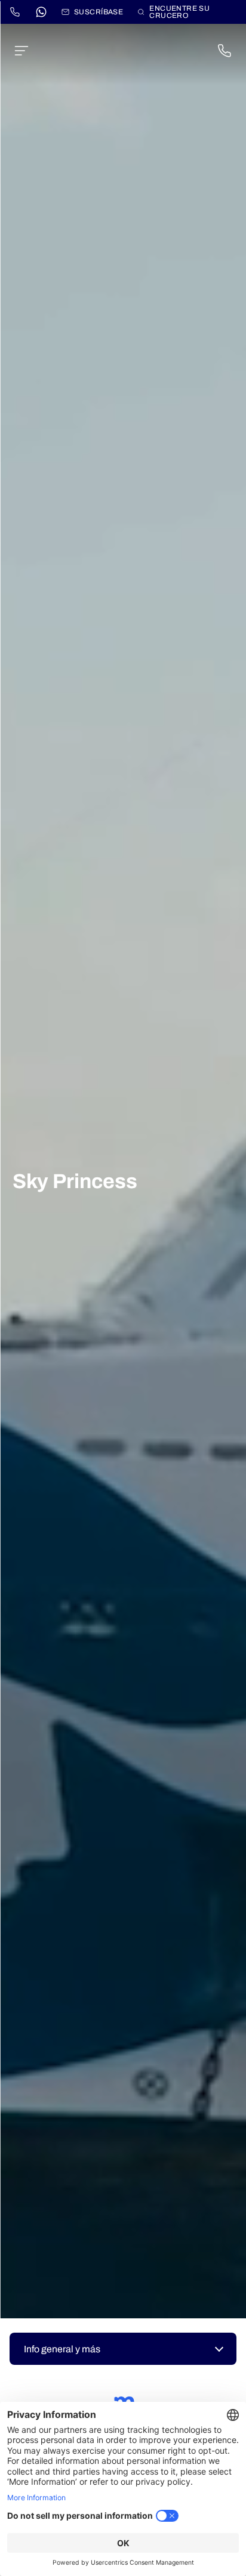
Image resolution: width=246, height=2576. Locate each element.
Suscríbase (99, 12)
